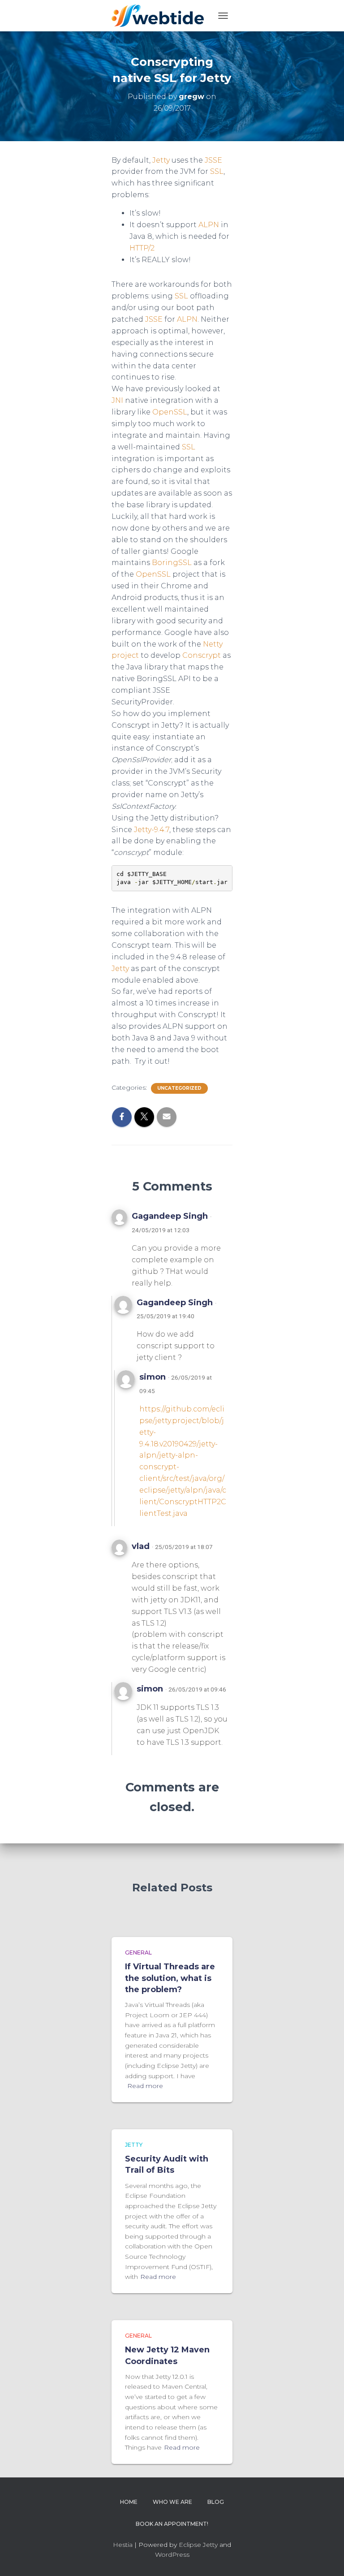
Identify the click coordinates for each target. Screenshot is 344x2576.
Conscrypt (202, 655)
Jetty (161, 160)
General (138, 1952)
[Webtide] (161, 16)
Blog (216, 2502)
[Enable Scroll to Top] (326, 2558)
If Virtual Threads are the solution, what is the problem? (170, 1978)
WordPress (172, 2554)
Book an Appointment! (172, 2524)
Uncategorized (179, 1088)
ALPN (209, 225)
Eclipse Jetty (198, 2545)
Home (129, 2502)
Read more (145, 2086)
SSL (217, 171)
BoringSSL (172, 563)
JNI (117, 400)
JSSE (213, 160)
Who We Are (172, 2502)
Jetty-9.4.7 (152, 830)
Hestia (123, 2545)
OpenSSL (170, 412)
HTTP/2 (142, 248)
